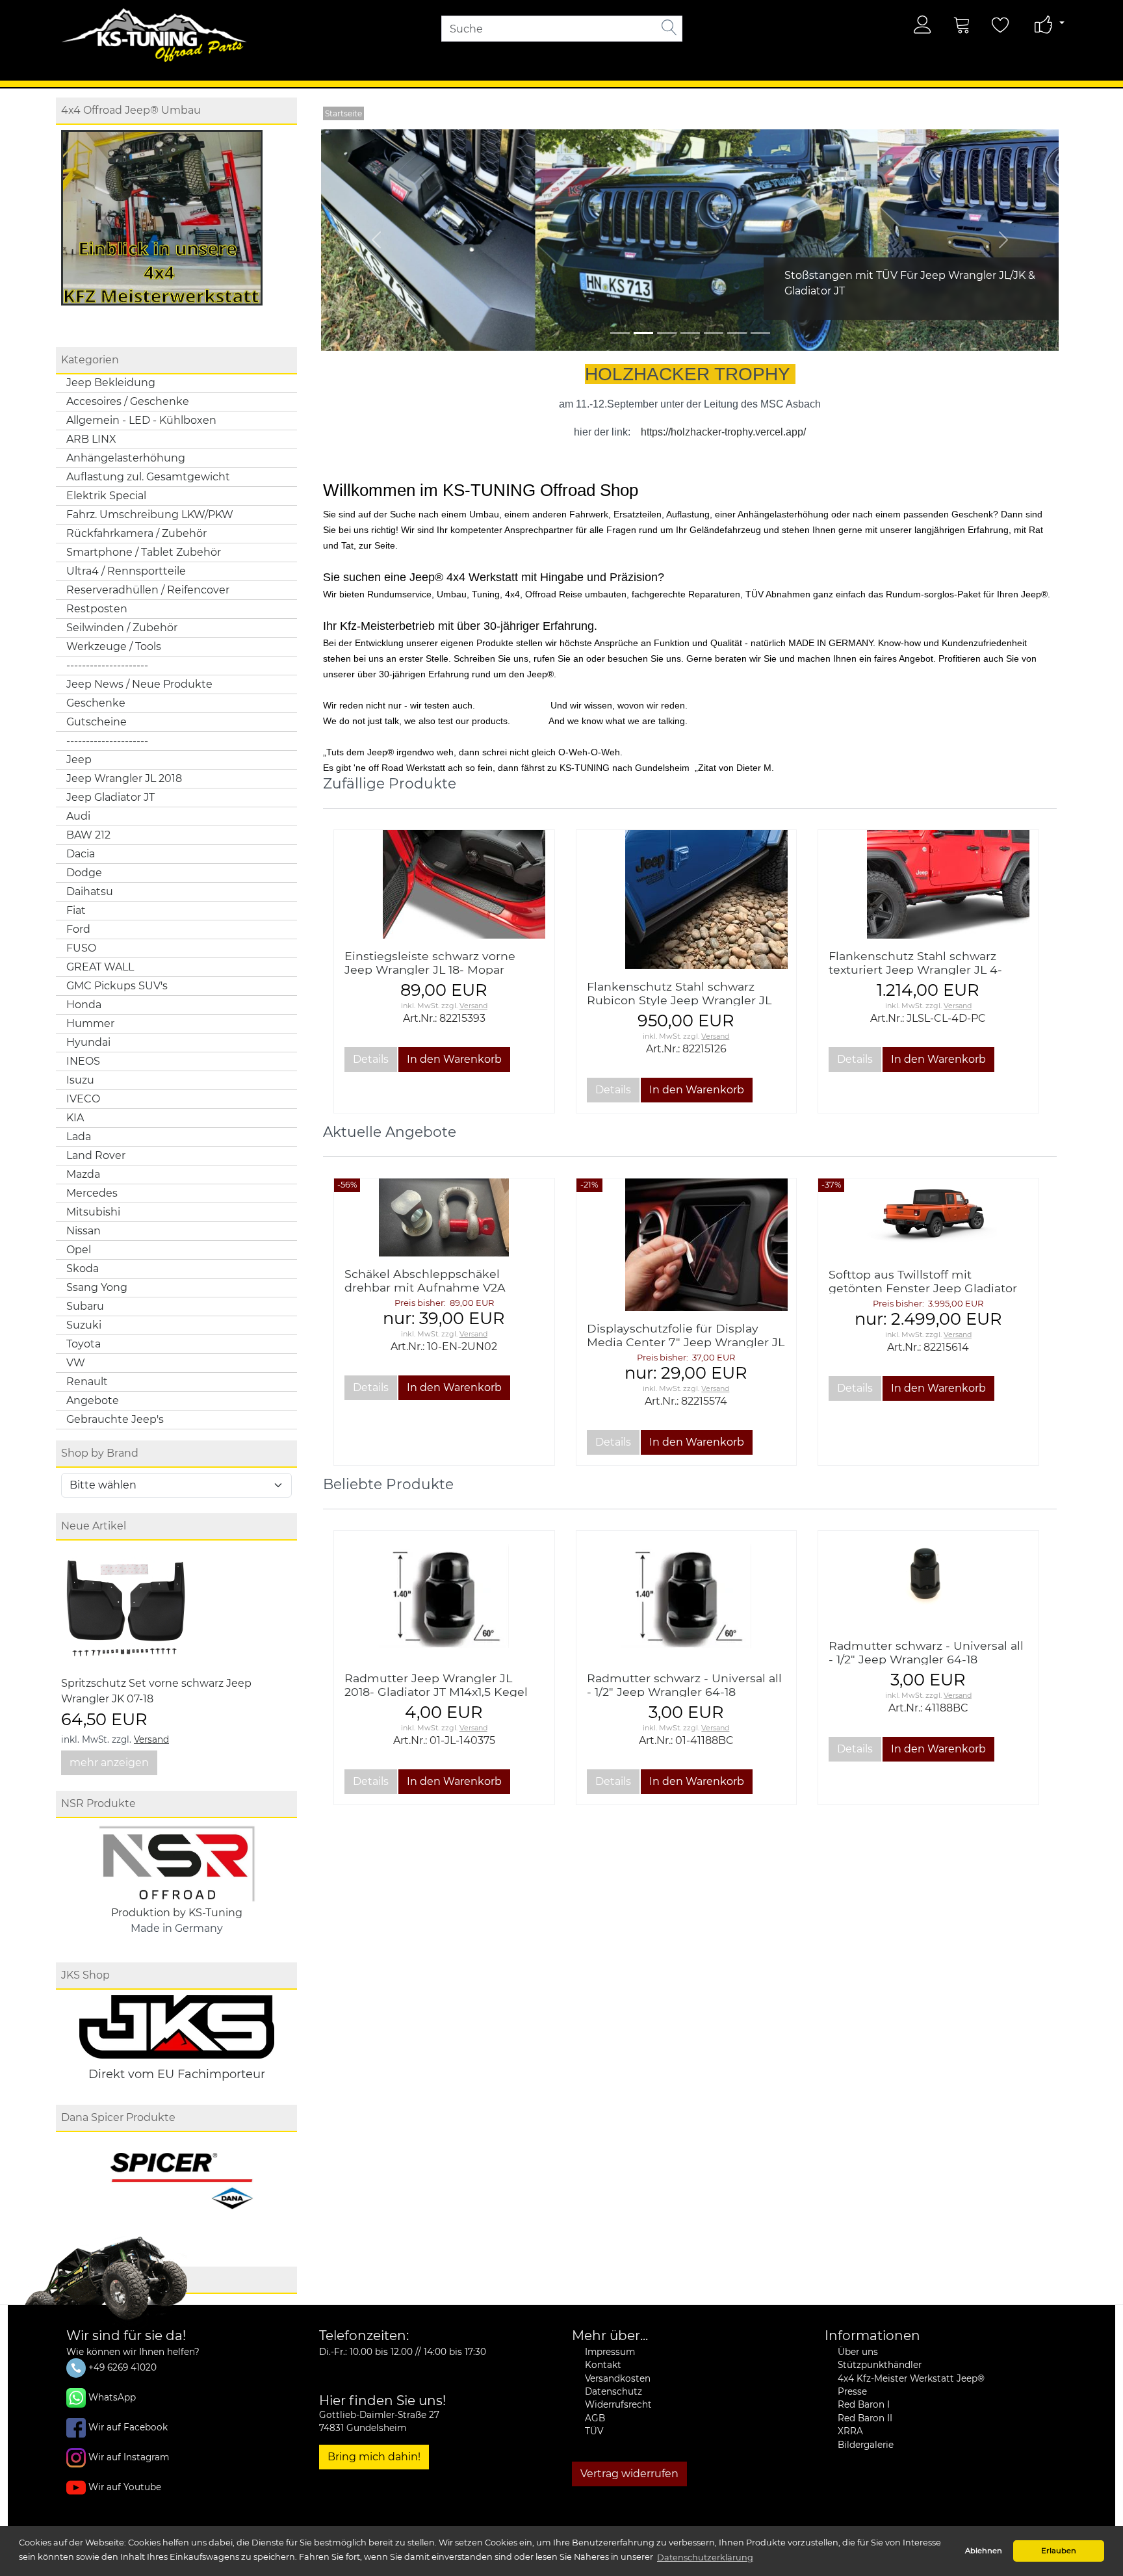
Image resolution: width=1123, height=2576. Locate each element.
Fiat (76, 910)
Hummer (90, 1023)
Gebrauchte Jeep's (115, 1419)
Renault (87, 1382)
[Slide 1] (643, 333)
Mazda (83, 1174)
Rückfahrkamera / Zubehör (136, 533)
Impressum (610, 2352)
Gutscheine (97, 722)
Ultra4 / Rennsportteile (126, 571)
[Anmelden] (923, 25)
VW (76, 1363)
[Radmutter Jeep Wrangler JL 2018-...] (444, 1595)
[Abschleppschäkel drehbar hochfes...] (444, 1217)
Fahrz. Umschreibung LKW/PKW (150, 514)
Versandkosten (618, 2378)
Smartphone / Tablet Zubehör (144, 552)
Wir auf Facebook (128, 2427)
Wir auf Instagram (129, 2457)
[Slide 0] (620, 333)
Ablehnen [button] (984, 2551)
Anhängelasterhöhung (126, 458)
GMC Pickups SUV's (117, 986)
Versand (151, 1739)
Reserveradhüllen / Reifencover (148, 590)
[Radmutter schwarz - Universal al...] (686, 1595)
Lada (79, 1137)
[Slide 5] (737, 333)
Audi (78, 816)
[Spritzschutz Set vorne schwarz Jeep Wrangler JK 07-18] (126, 1610)
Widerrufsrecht (618, 2404)
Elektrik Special (106, 496)
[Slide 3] (690, 333)
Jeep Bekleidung (111, 383)
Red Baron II (865, 2418)
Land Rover (96, 1155)
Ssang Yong (97, 1287)
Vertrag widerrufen (629, 2474)
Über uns (858, 2352)
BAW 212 (88, 835)
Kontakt (603, 2365)
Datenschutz (613, 2391)
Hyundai (88, 1042)
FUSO (81, 948)
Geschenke (96, 703)
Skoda (83, 1268)
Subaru (85, 1306)
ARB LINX (91, 439)
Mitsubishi (93, 1212)
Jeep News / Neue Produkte (139, 684)
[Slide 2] (667, 333)
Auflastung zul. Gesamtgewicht (148, 477)
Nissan (84, 1231)
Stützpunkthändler (880, 2365)
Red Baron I (864, 2404)
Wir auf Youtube (125, 2487)
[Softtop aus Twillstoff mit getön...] (928, 1218)
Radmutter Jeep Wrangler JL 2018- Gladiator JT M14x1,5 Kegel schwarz (436, 1692)
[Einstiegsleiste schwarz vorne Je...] (444, 884)
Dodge (84, 873)
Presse (852, 2391)
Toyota (84, 1344)
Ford (78, 929)
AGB (595, 2418)
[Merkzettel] (1001, 25)
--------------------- (107, 665)
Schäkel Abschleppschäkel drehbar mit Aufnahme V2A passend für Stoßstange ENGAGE (441, 1287)
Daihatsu (90, 891)
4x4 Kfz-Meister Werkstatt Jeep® (911, 2378)
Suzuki (84, 1325)
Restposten (97, 609)
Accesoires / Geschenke (128, 401)
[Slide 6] (760, 333)
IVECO (83, 1099)
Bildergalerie (866, 2445)
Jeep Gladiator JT (110, 797)
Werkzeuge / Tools (114, 646)
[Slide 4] (714, 333)
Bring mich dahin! (374, 2457)
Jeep (79, 760)
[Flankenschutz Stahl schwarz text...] (928, 884)
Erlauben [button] (1059, 2551)
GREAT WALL (100, 967)
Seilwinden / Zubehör (122, 628)
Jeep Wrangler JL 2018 (124, 778)
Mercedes (92, 1193)
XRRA (850, 2431)
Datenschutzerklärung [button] (705, 2557)
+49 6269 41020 (121, 2367)
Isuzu (80, 1080)
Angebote (93, 1400)
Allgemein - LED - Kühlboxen (141, 420)
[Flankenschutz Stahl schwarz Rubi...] (687, 900)
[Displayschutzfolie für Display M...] (687, 1245)
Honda (84, 1005)
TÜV (594, 2431)
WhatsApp (112, 2397)
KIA (75, 1118)
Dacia (81, 854)
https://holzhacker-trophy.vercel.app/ (723, 432)
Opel (79, 1250)
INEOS (83, 1061)
